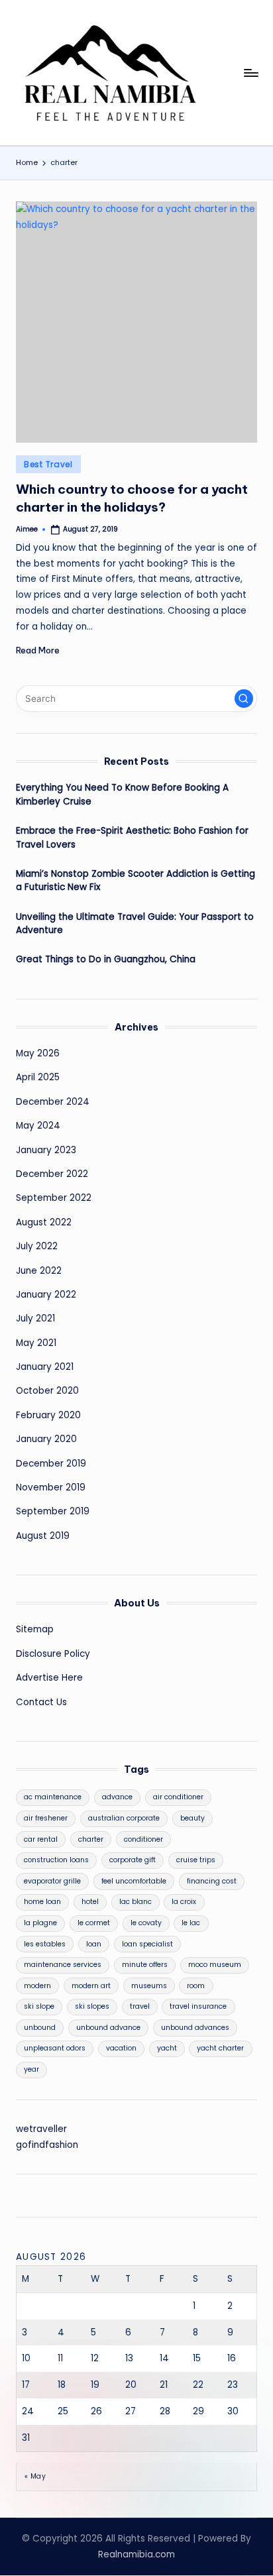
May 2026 (38, 1053)
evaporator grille (52, 1881)
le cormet (94, 1923)
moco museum (215, 1965)
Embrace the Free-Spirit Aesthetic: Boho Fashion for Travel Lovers (132, 837)
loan (94, 1944)
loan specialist (147, 1944)
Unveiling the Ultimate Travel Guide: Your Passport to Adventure (135, 924)
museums (149, 1986)
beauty (192, 1818)
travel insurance (198, 2006)
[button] (244, 699)
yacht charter (220, 2048)
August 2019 (43, 1536)
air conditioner (178, 1797)
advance (117, 1797)
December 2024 (53, 1102)
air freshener (46, 1818)
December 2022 (52, 1174)
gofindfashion (47, 2145)
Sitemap (35, 1629)
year (31, 2069)
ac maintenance (53, 1797)
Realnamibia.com (136, 2554)
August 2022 (44, 1222)
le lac (191, 1923)
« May (35, 2476)
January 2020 (46, 1439)
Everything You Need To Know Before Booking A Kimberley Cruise (122, 794)
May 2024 (38, 1126)
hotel (90, 1902)
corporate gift (133, 1860)
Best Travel (48, 464)
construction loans (56, 1860)
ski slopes (92, 2006)
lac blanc (136, 1902)
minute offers (145, 1965)
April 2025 (38, 1077)
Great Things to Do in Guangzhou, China (106, 959)
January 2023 (46, 1150)
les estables (45, 1944)
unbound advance (108, 2028)
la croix (184, 1902)
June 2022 (39, 1271)
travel (140, 2006)
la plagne (40, 1923)
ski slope (39, 2006)
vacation (121, 2048)
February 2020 (48, 1415)
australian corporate (124, 1818)
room (196, 1986)
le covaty (146, 1923)
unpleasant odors (55, 2048)
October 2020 (47, 1391)
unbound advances (195, 2028)
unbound (40, 2028)
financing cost (212, 1881)
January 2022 (46, 1295)
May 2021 (36, 1343)
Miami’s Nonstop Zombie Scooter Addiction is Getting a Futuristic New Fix (136, 880)
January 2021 (45, 1367)
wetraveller (41, 2129)
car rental (41, 1839)
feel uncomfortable (134, 1881)
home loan (42, 1902)
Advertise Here (49, 1678)
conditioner (143, 1839)
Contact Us (41, 1702)
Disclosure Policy (53, 1654)
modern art (91, 1986)
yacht (167, 2048)
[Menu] (250, 73)
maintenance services (63, 1965)
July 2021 (35, 1318)
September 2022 (54, 1198)
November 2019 (51, 1487)
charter (91, 1839)
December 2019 (51, 1464)
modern (37, 1986)
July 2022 (37, 1246)
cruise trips (196, 1860)
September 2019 (53, 1511)
